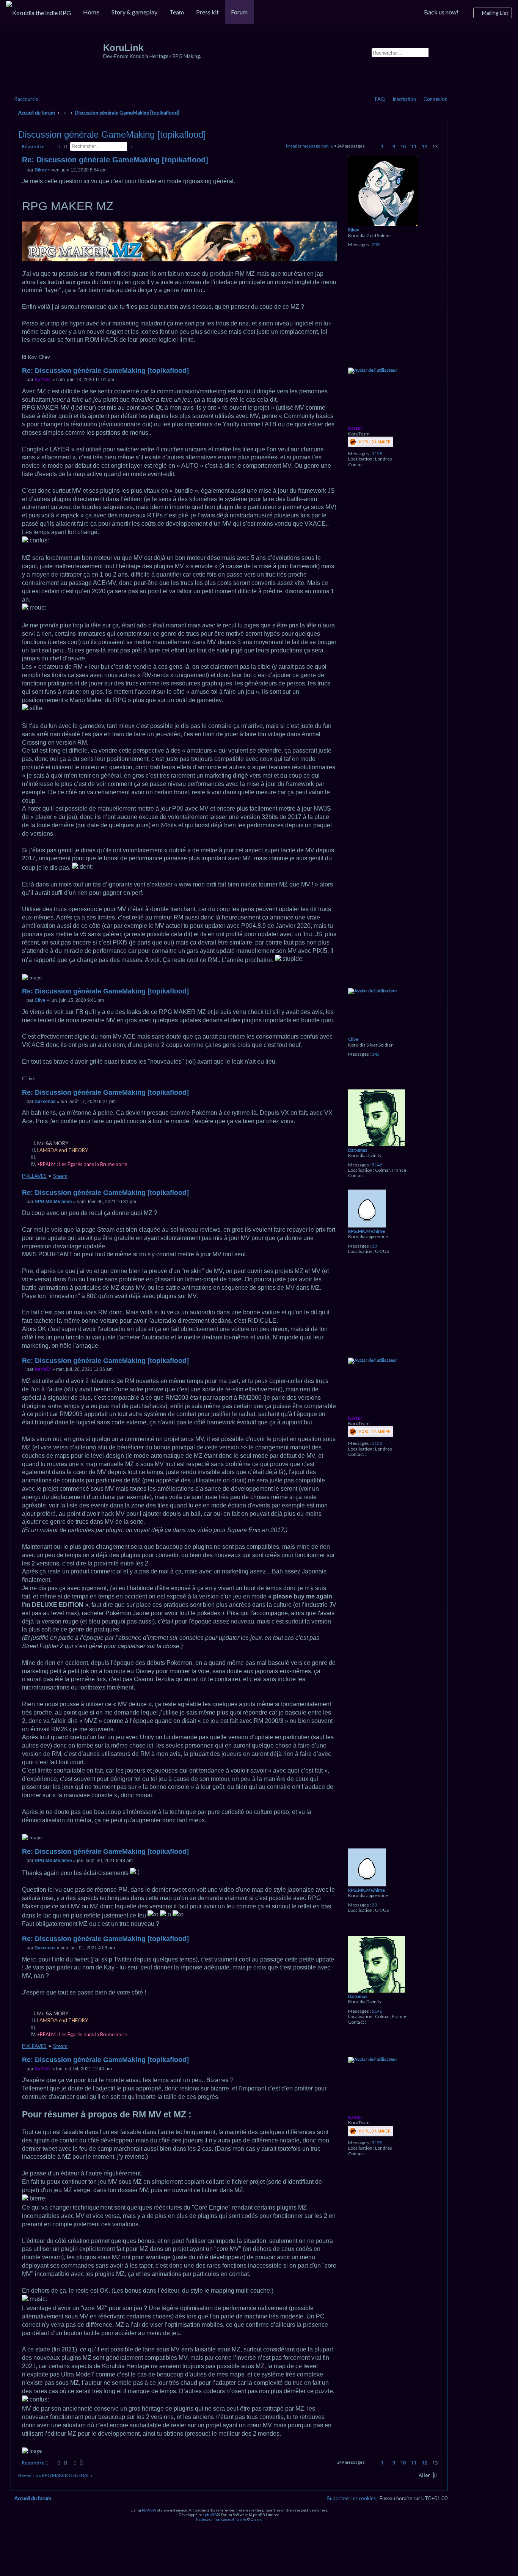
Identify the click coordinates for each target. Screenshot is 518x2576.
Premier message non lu (310, 146)
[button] (371, 147)
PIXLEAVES (34, 1176)
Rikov (354, 230)
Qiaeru (257, 2519)
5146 (377, 1165)
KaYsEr (355, 428)
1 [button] (382, 146)
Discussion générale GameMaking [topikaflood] (127, 113)
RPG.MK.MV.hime (367, 1231)
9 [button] (394, 146)
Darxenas (358, 1150)
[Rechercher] (432, 52)
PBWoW (149, 2510)
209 (376, 245)
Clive (353, 1039)
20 (374, 1246)
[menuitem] (38, 13)
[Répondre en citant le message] (333, 161)
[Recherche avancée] (440, 52)
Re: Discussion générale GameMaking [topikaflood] (115, 160)
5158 (377, 454)
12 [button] (424, 146)
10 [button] (403, 146)
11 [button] (414, 146)
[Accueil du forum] (58, 61)
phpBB (211, 2515)
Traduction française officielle (221, 2519)
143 (376, 1054)
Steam (60, 1176)
